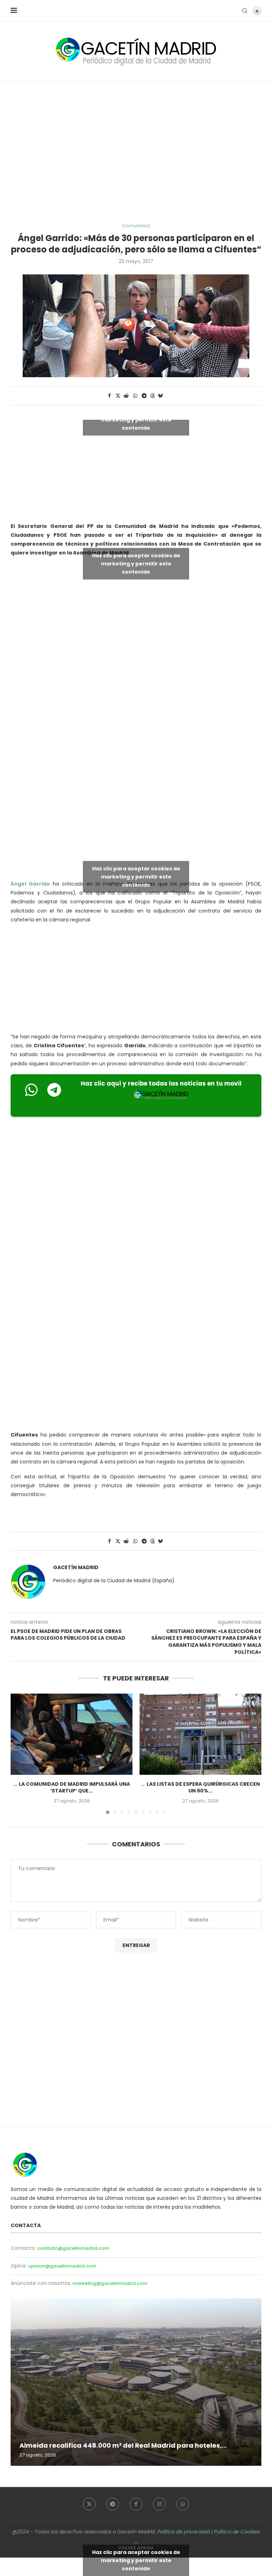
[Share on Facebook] (109, 396)
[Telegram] (113, 2504)
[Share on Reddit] (126, 396)
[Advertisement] (136, 152)
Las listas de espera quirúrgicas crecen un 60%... (203, 1788)
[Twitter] (89, 2504)
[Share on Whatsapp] (135, 396)
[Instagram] (159, 2504)
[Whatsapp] (183, 2504)
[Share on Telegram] (144, 396)
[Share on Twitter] (118, 396)
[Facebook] (136, 2504)
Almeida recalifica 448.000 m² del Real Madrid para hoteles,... (123, 2445)
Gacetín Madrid (76, 1568)
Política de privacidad (183, 2532)
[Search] (245, 11)
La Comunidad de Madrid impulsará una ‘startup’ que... (74, 1788)
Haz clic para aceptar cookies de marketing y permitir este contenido (136, 419)
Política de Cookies (237, 2532)
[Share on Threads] (153, 396)
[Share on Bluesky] (160, 396)
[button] (20, 1753)
